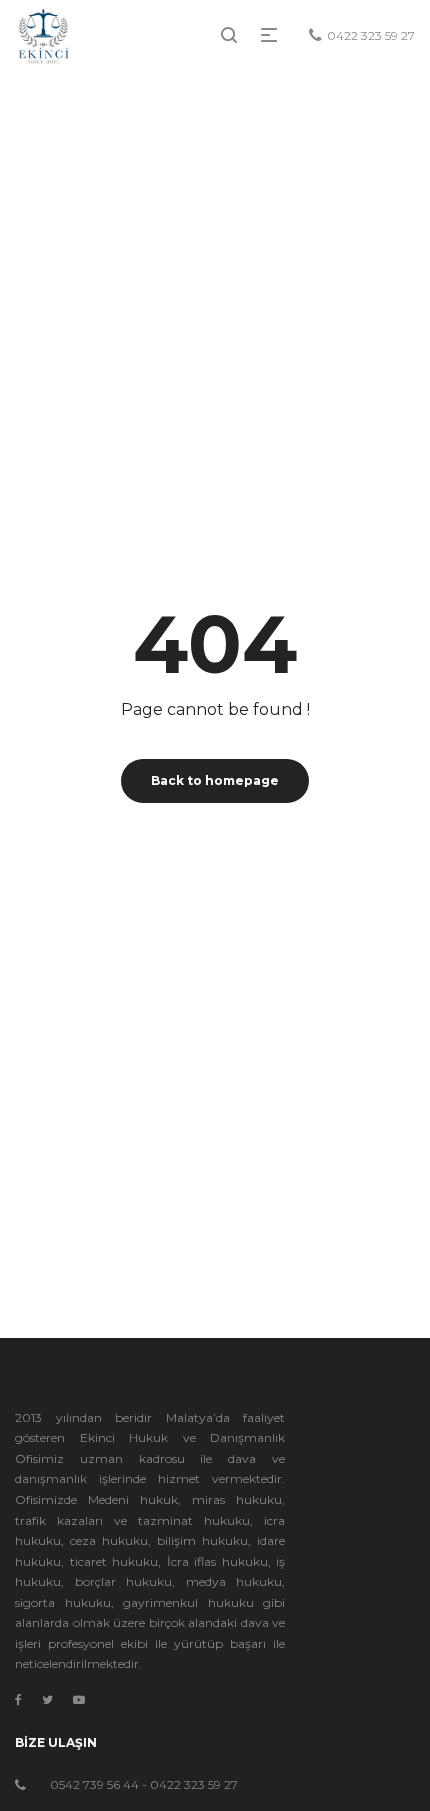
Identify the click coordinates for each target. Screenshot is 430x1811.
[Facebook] (18, 1699)
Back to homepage (215, 780)
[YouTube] (79, 1699)
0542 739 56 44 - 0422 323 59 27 (144, 1784)
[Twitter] (47, 1699)
